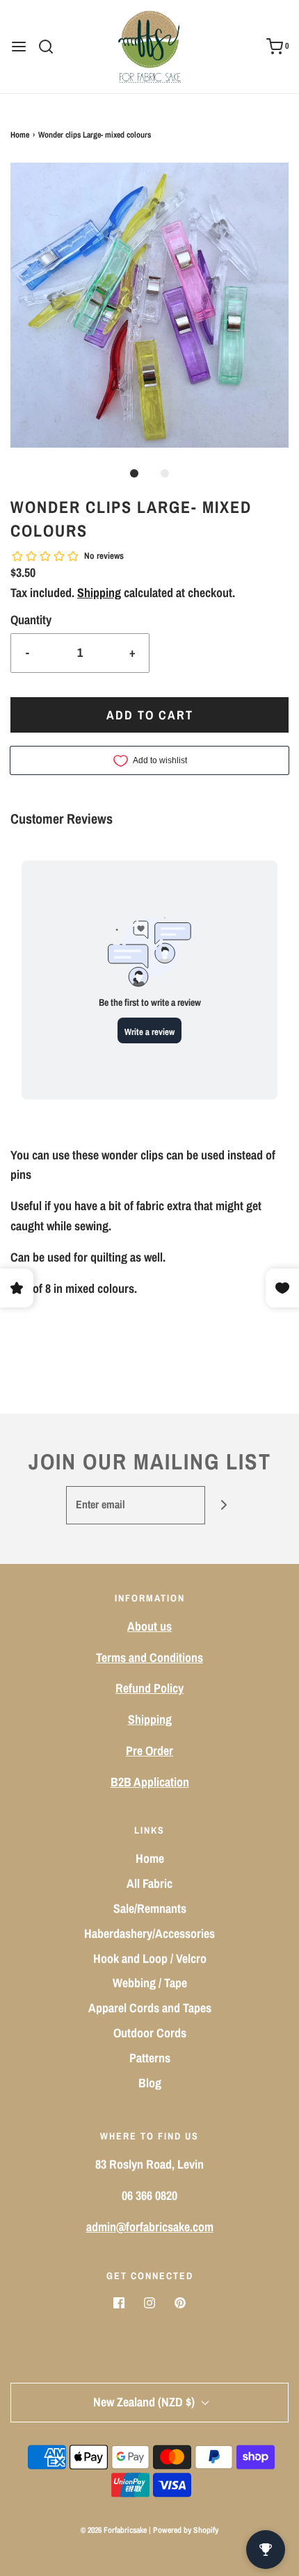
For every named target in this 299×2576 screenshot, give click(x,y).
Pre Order (149, 1751)
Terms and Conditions (149, 1657)
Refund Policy (149, 1688)
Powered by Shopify (186, 2530)
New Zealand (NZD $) (145, 2402)
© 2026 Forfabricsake (114, 2530)
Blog (150, 2083)
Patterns (150, 2058)
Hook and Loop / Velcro (150, 1958)
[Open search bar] (51, 47)
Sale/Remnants (150, 1908)
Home (20, 135)
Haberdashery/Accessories (149, 1933)
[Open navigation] (19, 47)
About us (149, 1626)
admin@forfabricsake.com (150, 2227)
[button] (149, 305)
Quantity (31, 620)
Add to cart (150, 715)
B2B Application (150, 1782)
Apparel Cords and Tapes (150, 2008)
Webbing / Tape (150, 1983)
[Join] (224, 1505)
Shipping (99, 593)
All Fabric (149, 1883)
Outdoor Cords (150, 2033)
